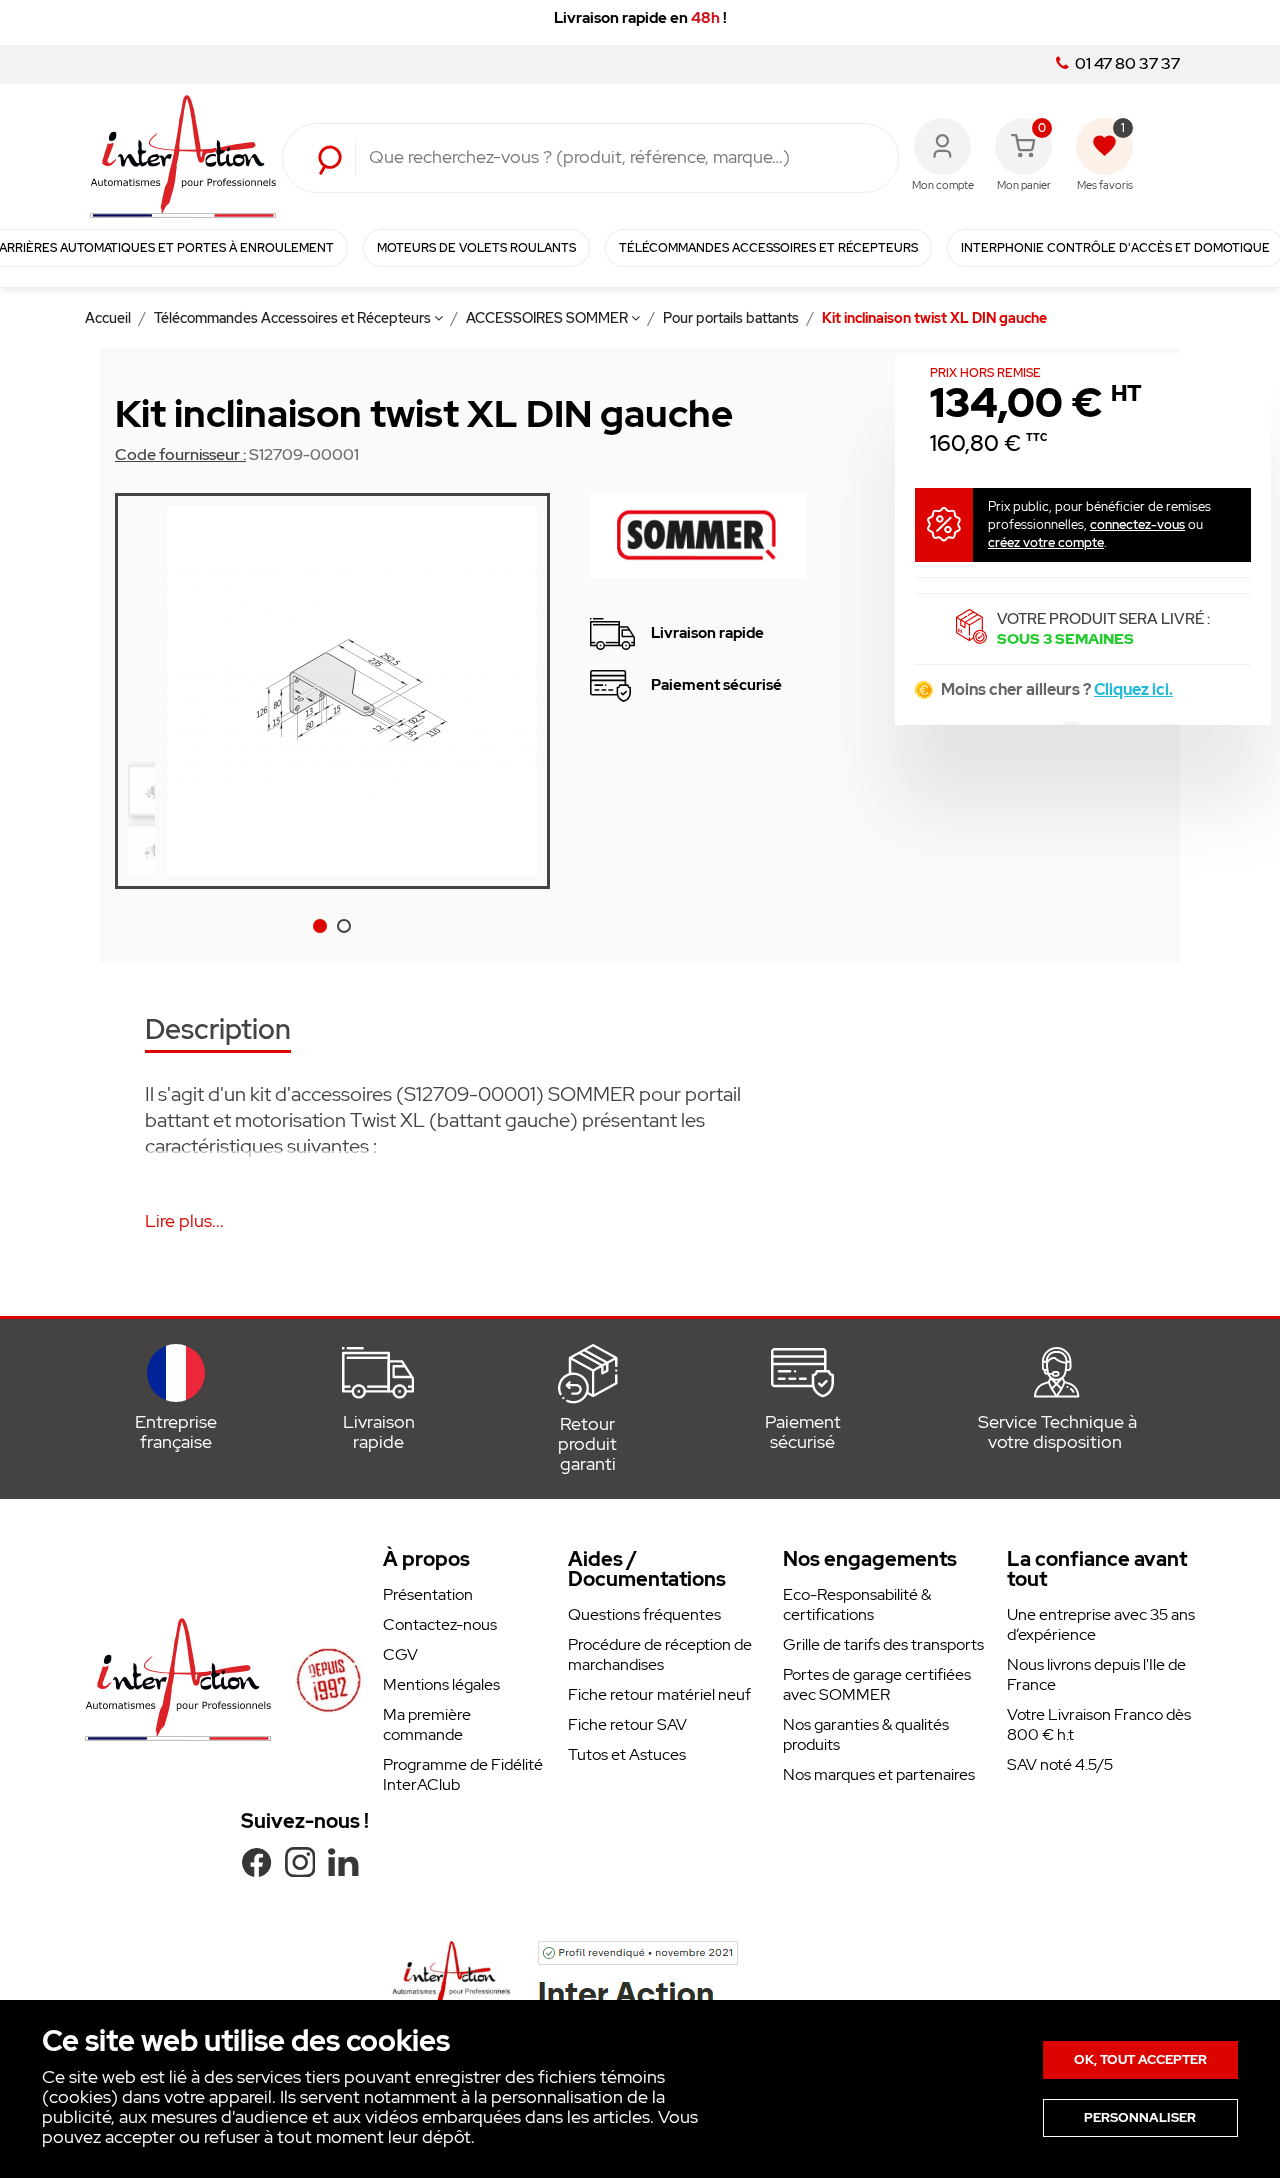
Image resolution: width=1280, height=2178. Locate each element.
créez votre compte (1046, 542)
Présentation (428, 1594)
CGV (400, 1654)
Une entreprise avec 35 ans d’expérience (1101, 1624)
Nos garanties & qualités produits (866, 1734)
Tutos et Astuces (627, 1754)
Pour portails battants (732, 318)
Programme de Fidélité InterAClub (463, 1774)
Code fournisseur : (180, 455)
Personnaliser (1140, 2117)
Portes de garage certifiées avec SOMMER (877, 1684)
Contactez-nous (440, 1624)
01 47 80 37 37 (1126, 64)
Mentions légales (441, 1684)
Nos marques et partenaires (879, 1774)
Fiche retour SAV (627, 1724)
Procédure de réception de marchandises (660, 1654)
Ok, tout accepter (1140, 2059)
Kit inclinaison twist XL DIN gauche (934, 318)
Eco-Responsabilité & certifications (857, 1604)
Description (218, 1031)
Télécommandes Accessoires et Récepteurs (294, 318)
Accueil (109, 318)
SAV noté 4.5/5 (1060, 1764)
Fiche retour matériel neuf (659, 1694)
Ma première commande (427, 1724)
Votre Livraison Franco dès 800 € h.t (1099, 1724)
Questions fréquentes (644, 1614)
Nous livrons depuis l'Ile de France (1096, 1674)
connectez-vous (1137, 524)
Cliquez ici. (1133, 689)
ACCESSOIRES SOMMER (548, 318)
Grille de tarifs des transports (883, 1644)
